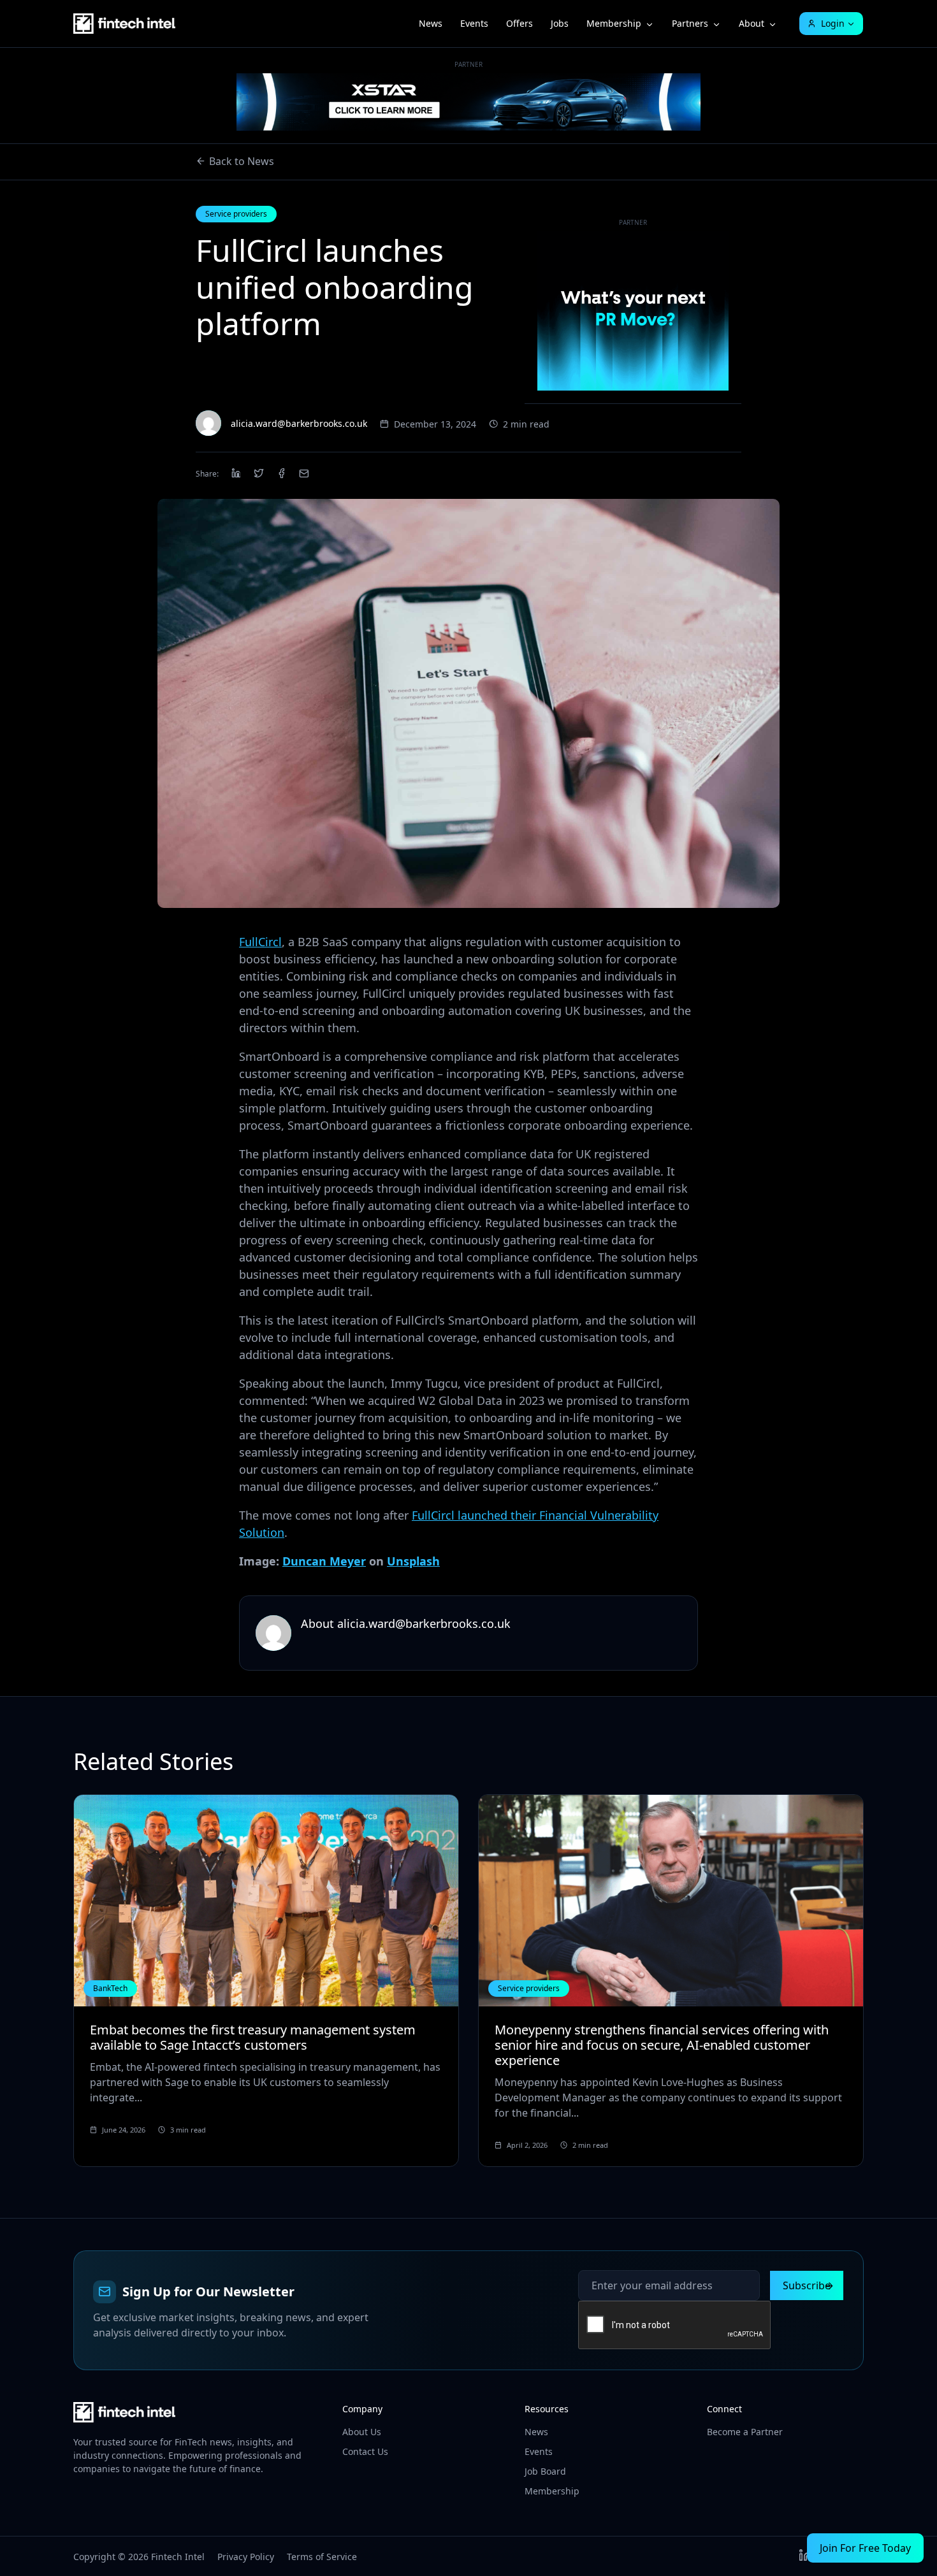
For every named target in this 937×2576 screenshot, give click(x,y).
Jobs (560, 23)
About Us (362, 2432)
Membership (614, 23)
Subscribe (807, 2285)
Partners (690, 23)
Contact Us (365, 2451)
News (431, 23)
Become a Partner (745, 2432)
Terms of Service (322, 2557)
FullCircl (260, 942)
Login (833, 23)
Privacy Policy (246, 2557)
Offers (519, 23)
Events (474, 23)
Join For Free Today (865, 2548)
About (752, 23)
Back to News (242, 161)
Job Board (545, 2471)
